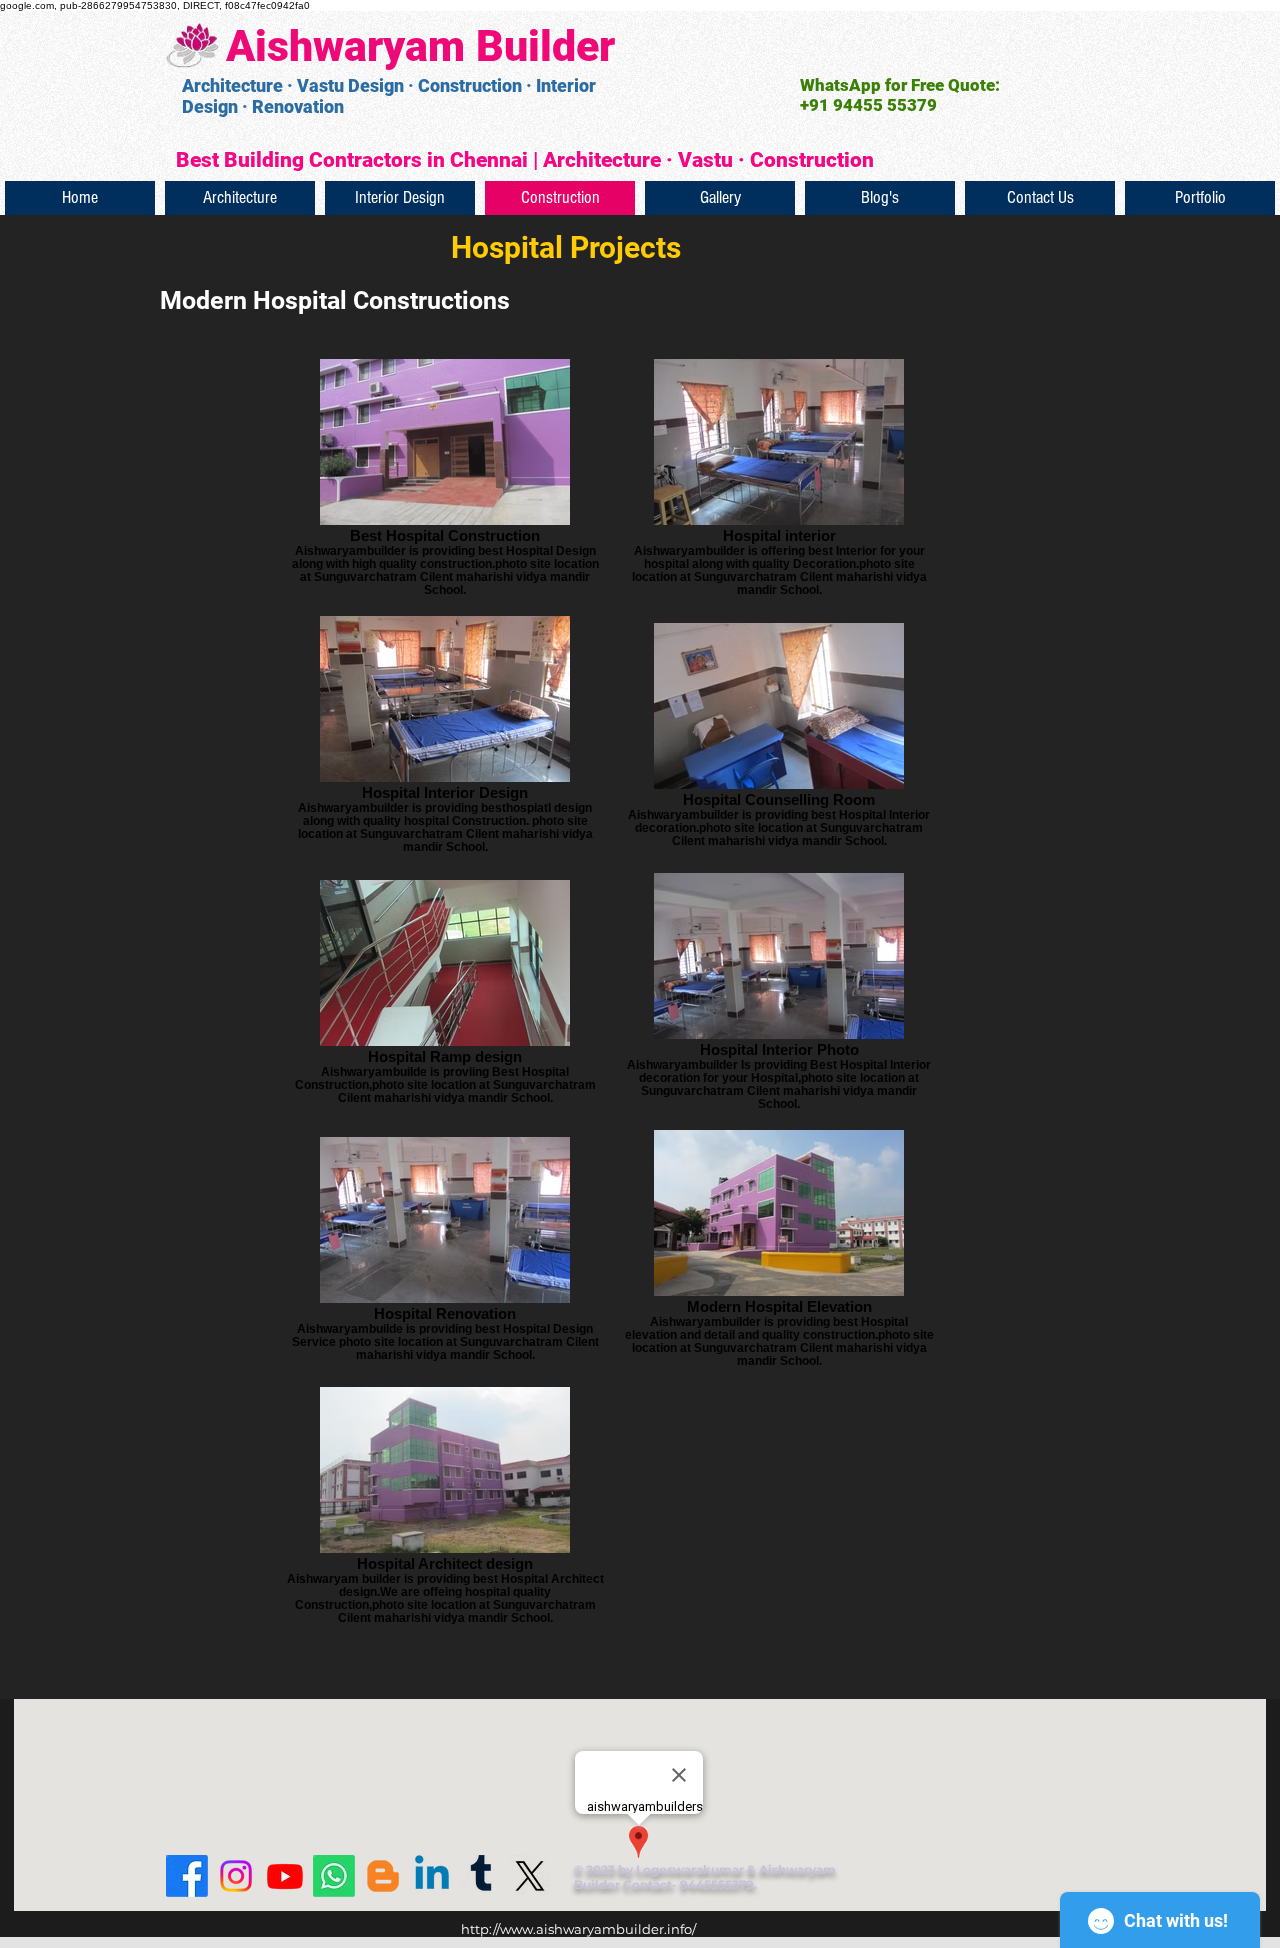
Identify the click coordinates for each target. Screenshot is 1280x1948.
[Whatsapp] (334, 1876)
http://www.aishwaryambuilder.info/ (578, 1929)
